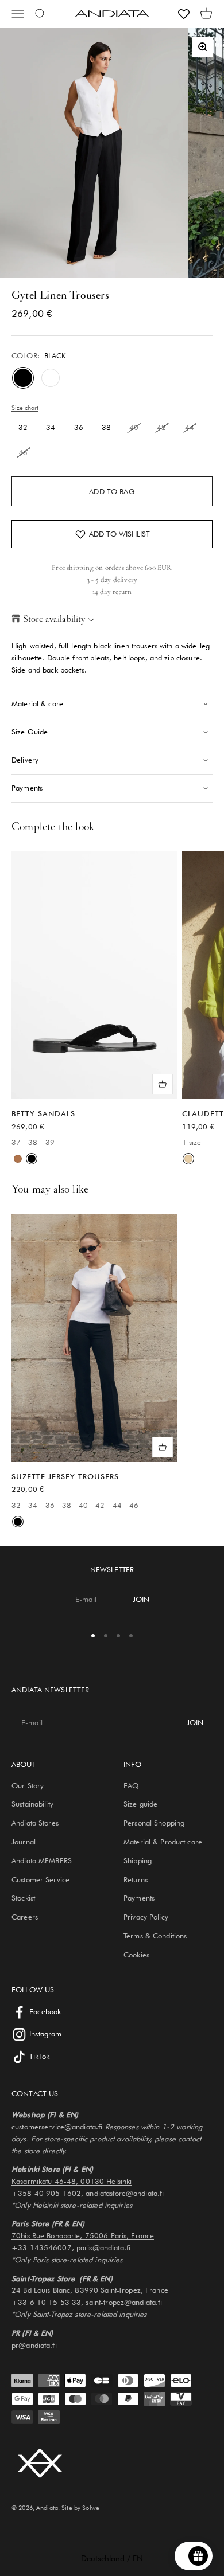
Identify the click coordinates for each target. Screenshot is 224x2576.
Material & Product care (163, 1842)
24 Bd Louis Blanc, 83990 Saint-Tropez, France (90, 2290)
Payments (139, 1898)
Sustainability (32, 1804)
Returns (136, 1879)
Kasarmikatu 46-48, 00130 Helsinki (72, 2181)
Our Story (28, 1785)
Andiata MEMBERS (42, 1860)
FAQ (131, 1785)
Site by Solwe (80, 2508)
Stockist (23, 1898)
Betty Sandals (43, 1113)
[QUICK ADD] (163, 1084)
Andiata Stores (35, 1823)
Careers (25, 1917)
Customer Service (40, 1879)
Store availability (54, 619)
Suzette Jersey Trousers (65, 1476)
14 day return (112, 592)
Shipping (138, 1860)
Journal (24, 1842)
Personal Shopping (154, 1823)
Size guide (140, 1804)
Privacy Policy (146, 1917)
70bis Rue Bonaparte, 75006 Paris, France (83, 2235)
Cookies (136, 1955)
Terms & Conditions (155, 1936)
